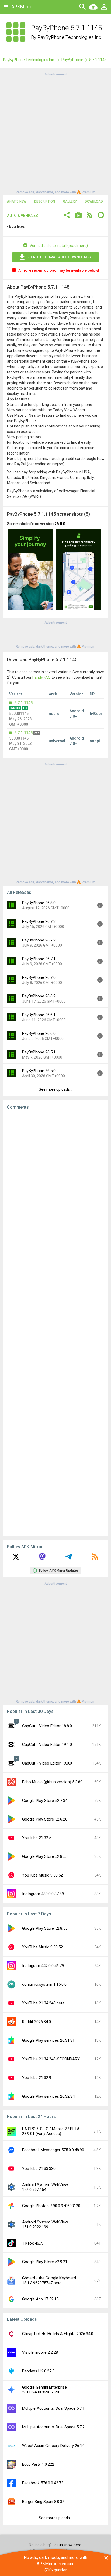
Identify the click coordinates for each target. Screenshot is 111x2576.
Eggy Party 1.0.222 (38, 2464)
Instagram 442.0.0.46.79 (43, 1966)
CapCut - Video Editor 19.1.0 (47, 1745)
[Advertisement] (55, 133)
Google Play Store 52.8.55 (45, 1856)
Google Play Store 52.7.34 (45, 1801)
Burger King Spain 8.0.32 (43, 2502)
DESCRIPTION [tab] (45, 201)
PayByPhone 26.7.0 (39, 977)
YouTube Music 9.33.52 (42, 1875)
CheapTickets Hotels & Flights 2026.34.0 (58, 2334)
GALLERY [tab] (70, 201)
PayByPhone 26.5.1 (39, 1052)
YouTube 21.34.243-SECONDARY (51, 2059)
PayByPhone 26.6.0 (39, 1033)
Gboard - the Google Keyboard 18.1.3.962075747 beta (49, 2280)
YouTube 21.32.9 (37, 2078)
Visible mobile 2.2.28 (40, 2352)
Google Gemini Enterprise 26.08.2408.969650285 (44, 2390)
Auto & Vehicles (22, 216)
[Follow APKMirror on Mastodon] (42, 1559)
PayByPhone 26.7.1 (39, 959)
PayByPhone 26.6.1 (39, 1015)
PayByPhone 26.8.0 (39, 903)
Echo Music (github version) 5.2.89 (52, 1782)
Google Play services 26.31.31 (48, 2040)
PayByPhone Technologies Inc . (70, 37)
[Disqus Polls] (55, 1182)
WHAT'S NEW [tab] (16, 201)
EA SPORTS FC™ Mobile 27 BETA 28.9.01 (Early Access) (51, 2131)
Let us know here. (67, 2545)
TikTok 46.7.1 (34, 2243)
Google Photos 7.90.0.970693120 (51, 2206)
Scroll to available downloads (60, 257)
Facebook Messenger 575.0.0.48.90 (53, 2150)
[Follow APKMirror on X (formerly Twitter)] (16, 1559)
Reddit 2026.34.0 (37, 2022)
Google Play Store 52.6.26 (45, 1819)
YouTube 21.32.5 (37, 1838)
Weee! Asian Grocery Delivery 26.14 (53, 2446)
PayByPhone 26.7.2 (39, 940)
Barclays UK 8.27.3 (38, 2371)
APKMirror (22, 7)
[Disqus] (55, 1323)
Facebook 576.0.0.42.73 (43, 2483)
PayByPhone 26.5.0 (39, 1071)
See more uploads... (55, 1089)
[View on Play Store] (78, 216)
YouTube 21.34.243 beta (43, 2003)
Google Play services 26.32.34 (48, 2096)
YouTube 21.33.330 (39, 2169)
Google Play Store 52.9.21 (45, 2262)
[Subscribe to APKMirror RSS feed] (95, 1559)
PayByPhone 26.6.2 (39, 996)
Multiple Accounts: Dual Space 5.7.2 (53, 2427)
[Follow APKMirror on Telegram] (69, 1559)
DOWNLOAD (94, 201)
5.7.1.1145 (23, 703)
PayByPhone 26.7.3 (39, 921)
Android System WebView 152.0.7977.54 (45, 2187)
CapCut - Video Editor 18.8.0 (47, 1726)
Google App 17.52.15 (40, 2299)
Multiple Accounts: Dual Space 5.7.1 (53, 2408)
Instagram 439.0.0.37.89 (43, 1894)
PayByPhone (72, 60)
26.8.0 (60, 524)
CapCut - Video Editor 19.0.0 (47, 1763)
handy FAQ (41, 677)
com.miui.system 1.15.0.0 (44, 1984)
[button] (67, 216)
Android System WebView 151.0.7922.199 (45, 2224)
